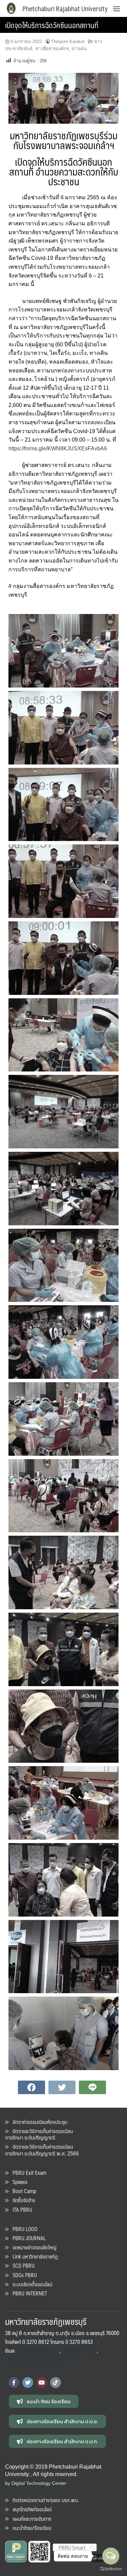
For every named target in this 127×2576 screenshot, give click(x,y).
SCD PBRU (22, 2265)
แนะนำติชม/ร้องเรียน (30, 2528)
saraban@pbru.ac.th (38, 2350)
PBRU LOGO (23, 2229)
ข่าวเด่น (79, 49)
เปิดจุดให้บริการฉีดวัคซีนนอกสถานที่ (52, 25)
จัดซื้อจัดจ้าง (22, 2200)
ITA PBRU (20, 2210)
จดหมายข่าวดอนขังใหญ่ (33, 2247)
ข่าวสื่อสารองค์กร (52, 49)
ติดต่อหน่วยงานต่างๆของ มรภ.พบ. (44, 2500)
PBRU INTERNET (28, 2293)
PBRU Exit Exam (27, 2173)
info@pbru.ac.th (79, 2350)
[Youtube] (42, 2383)
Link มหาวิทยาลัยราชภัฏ (33, 2256)
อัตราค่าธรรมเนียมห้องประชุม (38, 2122)
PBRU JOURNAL (27, 2238)
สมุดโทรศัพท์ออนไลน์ (30, 2509)
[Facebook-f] (14, 2383)
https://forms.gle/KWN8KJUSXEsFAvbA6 (58, 448)
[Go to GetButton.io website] (111, 2569)
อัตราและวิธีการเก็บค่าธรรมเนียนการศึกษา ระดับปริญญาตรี (39, 2134)
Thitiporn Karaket (68, 42)
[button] (44, 2401)
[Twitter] (28, 2383)
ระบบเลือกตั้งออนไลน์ (30, 2284)
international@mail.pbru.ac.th (36, 2359)
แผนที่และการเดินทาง (30, 2519)
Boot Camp (22, 2191)
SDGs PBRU (23, 2275)
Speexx (18, 2182)
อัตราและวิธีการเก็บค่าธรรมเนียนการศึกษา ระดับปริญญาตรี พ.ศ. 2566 (42, 2150)
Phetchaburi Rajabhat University (65, 8)
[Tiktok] (56, 2383)
